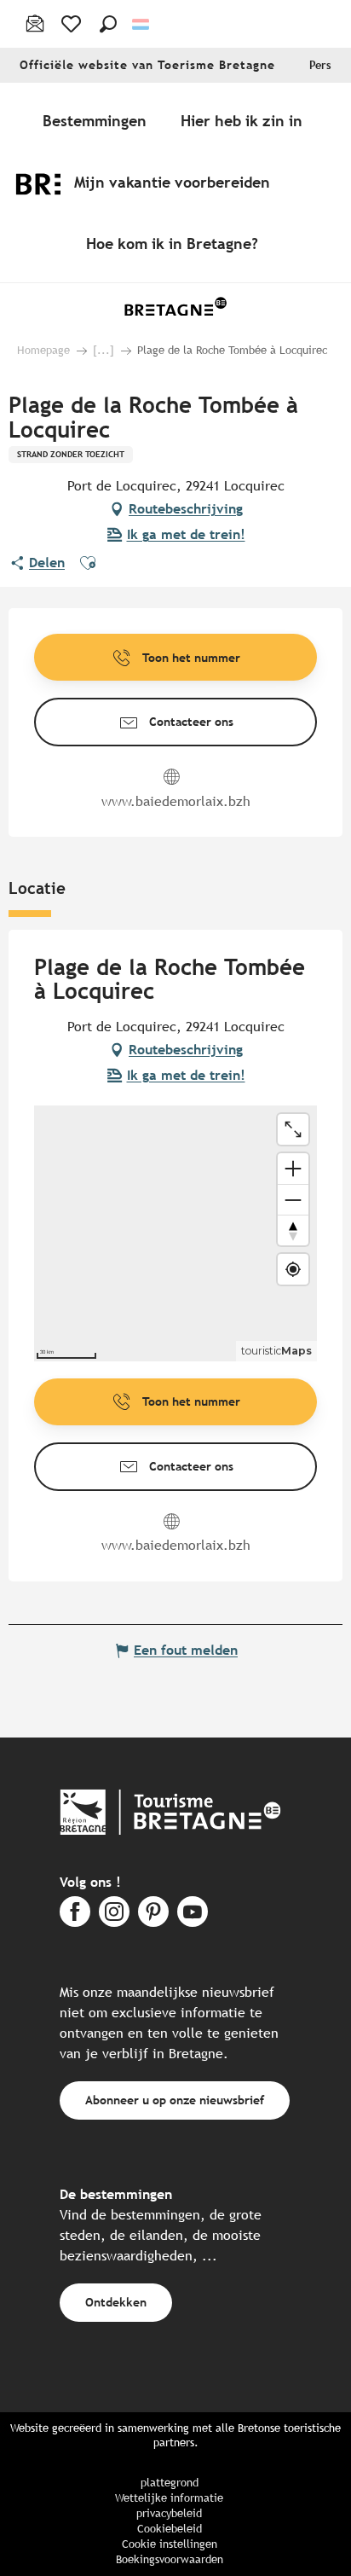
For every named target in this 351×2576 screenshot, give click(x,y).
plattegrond (170, 2483)
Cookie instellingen (170, 2544)
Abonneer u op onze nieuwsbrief (175, 2100)
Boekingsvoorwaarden (170, 2559)
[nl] (142, 24)
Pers (320, 65)
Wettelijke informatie (169, 2498)
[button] (108, 24)
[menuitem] (98, 120)
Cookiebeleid (170, 2529)
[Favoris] (73, 24)
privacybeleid (169, 2513)
